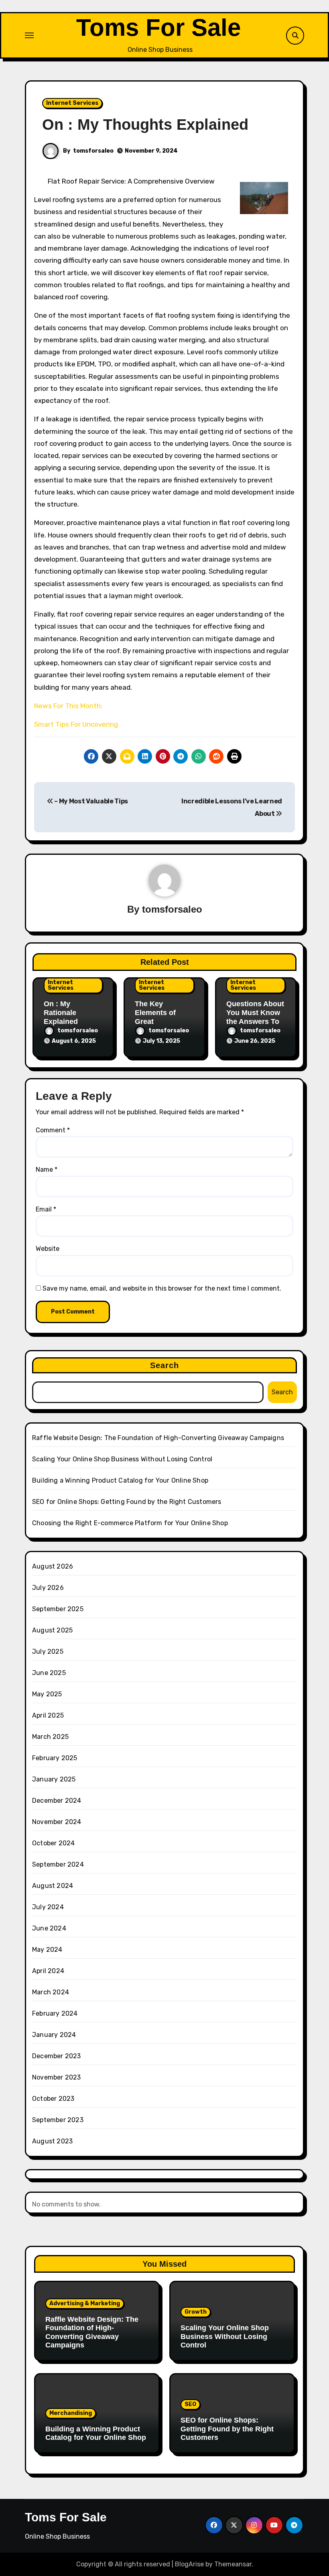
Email (46, 1209)
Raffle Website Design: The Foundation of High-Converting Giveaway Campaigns (158, 1438)
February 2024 (55, 2013)
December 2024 (57, 1801)
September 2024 (58, 1864)
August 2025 (52, 1630)
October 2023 (53, 2099)
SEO (190, 2404)
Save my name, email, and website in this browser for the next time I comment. (162, 1288)
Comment (53, 1130)
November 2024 (57, 1822)
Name (47, 1170)
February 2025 (55, 1758)
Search (165, 1365)
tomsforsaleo (93, 151)
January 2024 (54, 2035)
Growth (196, 2312)
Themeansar (233, 2564)
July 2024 (48, 1907)
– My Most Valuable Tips (91, 801)
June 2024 (49, 1928)
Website (48, 1249)
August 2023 (52, 2141)
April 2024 (48, 1971)
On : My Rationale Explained (61, 1012)
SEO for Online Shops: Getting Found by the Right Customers (127, 1502)
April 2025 (48, 1715)
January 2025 (54, 1779)
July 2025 (48, 1652)
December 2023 (57, 2056)
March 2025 (50, 1737)
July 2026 (48, 1588)
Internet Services (72, 103)
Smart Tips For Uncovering (76, 724)
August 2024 (53, 1886)
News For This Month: (68, 706)
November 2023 (57, 2077)
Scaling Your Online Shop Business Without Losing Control (122, 1459)
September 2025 (58, 1609)
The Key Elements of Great (155, 1012)
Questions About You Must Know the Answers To (255, 1012)
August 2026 (53, 1566)
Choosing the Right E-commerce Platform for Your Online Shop (130, 1523)
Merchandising (71, 2413)
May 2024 (47, 1950)
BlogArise (189, 2564)
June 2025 (49, 1673)
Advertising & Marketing (85, 2303)
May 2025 (47, 1694)
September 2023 (58, 2120)
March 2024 (51, 1992)
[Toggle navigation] (29, 35)
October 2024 (53, 1843)
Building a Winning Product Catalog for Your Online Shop (120, 1480)
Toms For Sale (158, 28)
